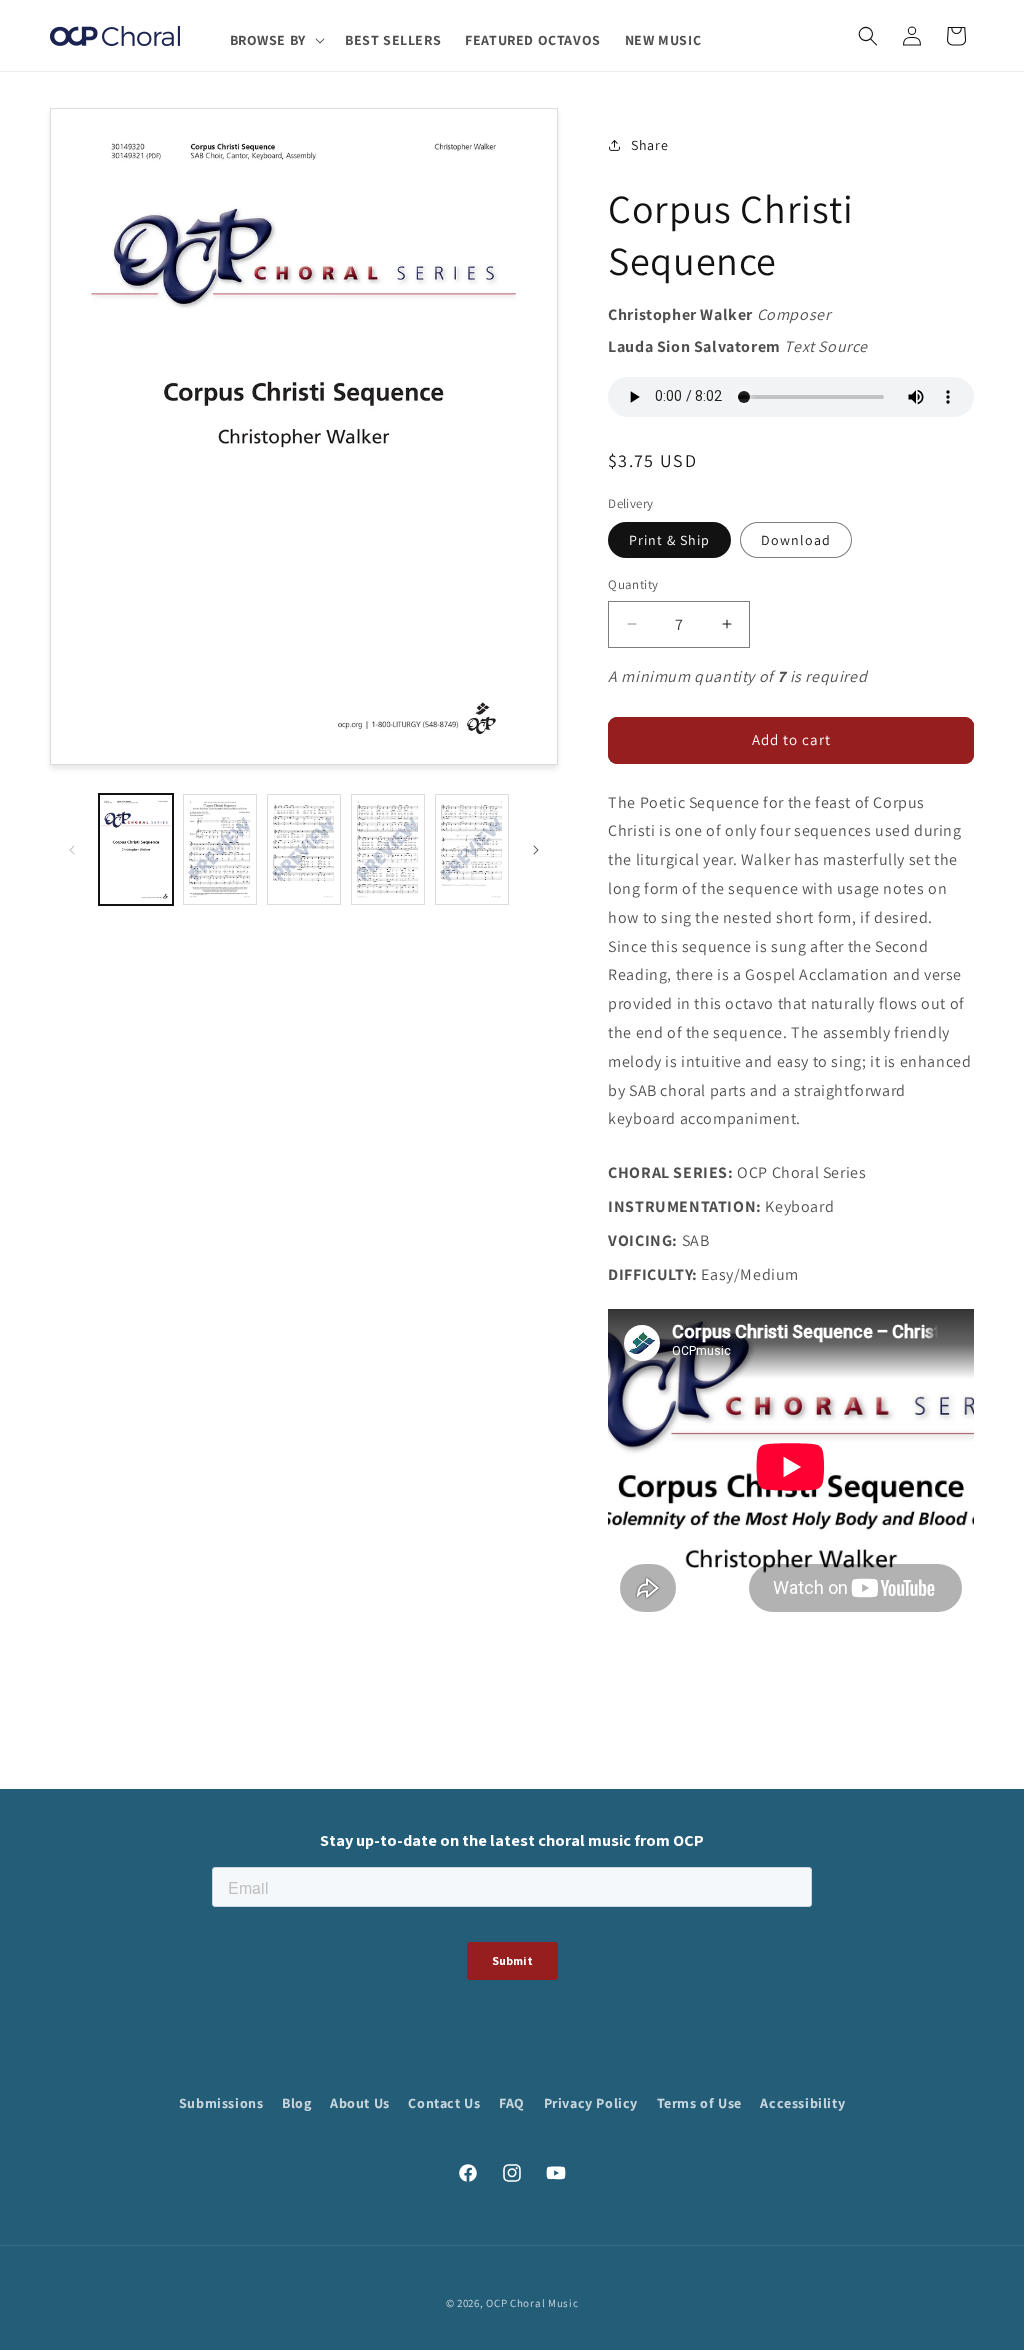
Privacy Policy (591, 2103)
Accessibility (802, 2103)
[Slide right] (536, 850)
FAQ (512, 2103)
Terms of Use (699, 2103)
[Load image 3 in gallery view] (304, 849)
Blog (296, 2103)
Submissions (221, 2103)
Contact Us (444, 2103)
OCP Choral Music (532, 2303)
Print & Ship (669, 540)
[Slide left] (72, 850)
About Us (360, 2103)
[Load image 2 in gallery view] (220, 849)
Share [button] (649, 145)
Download (796, 540)
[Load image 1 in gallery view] (136, 849)
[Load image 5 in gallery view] (472, 849)
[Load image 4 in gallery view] (388, 849)
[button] (275, 40)
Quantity (633, 584)
